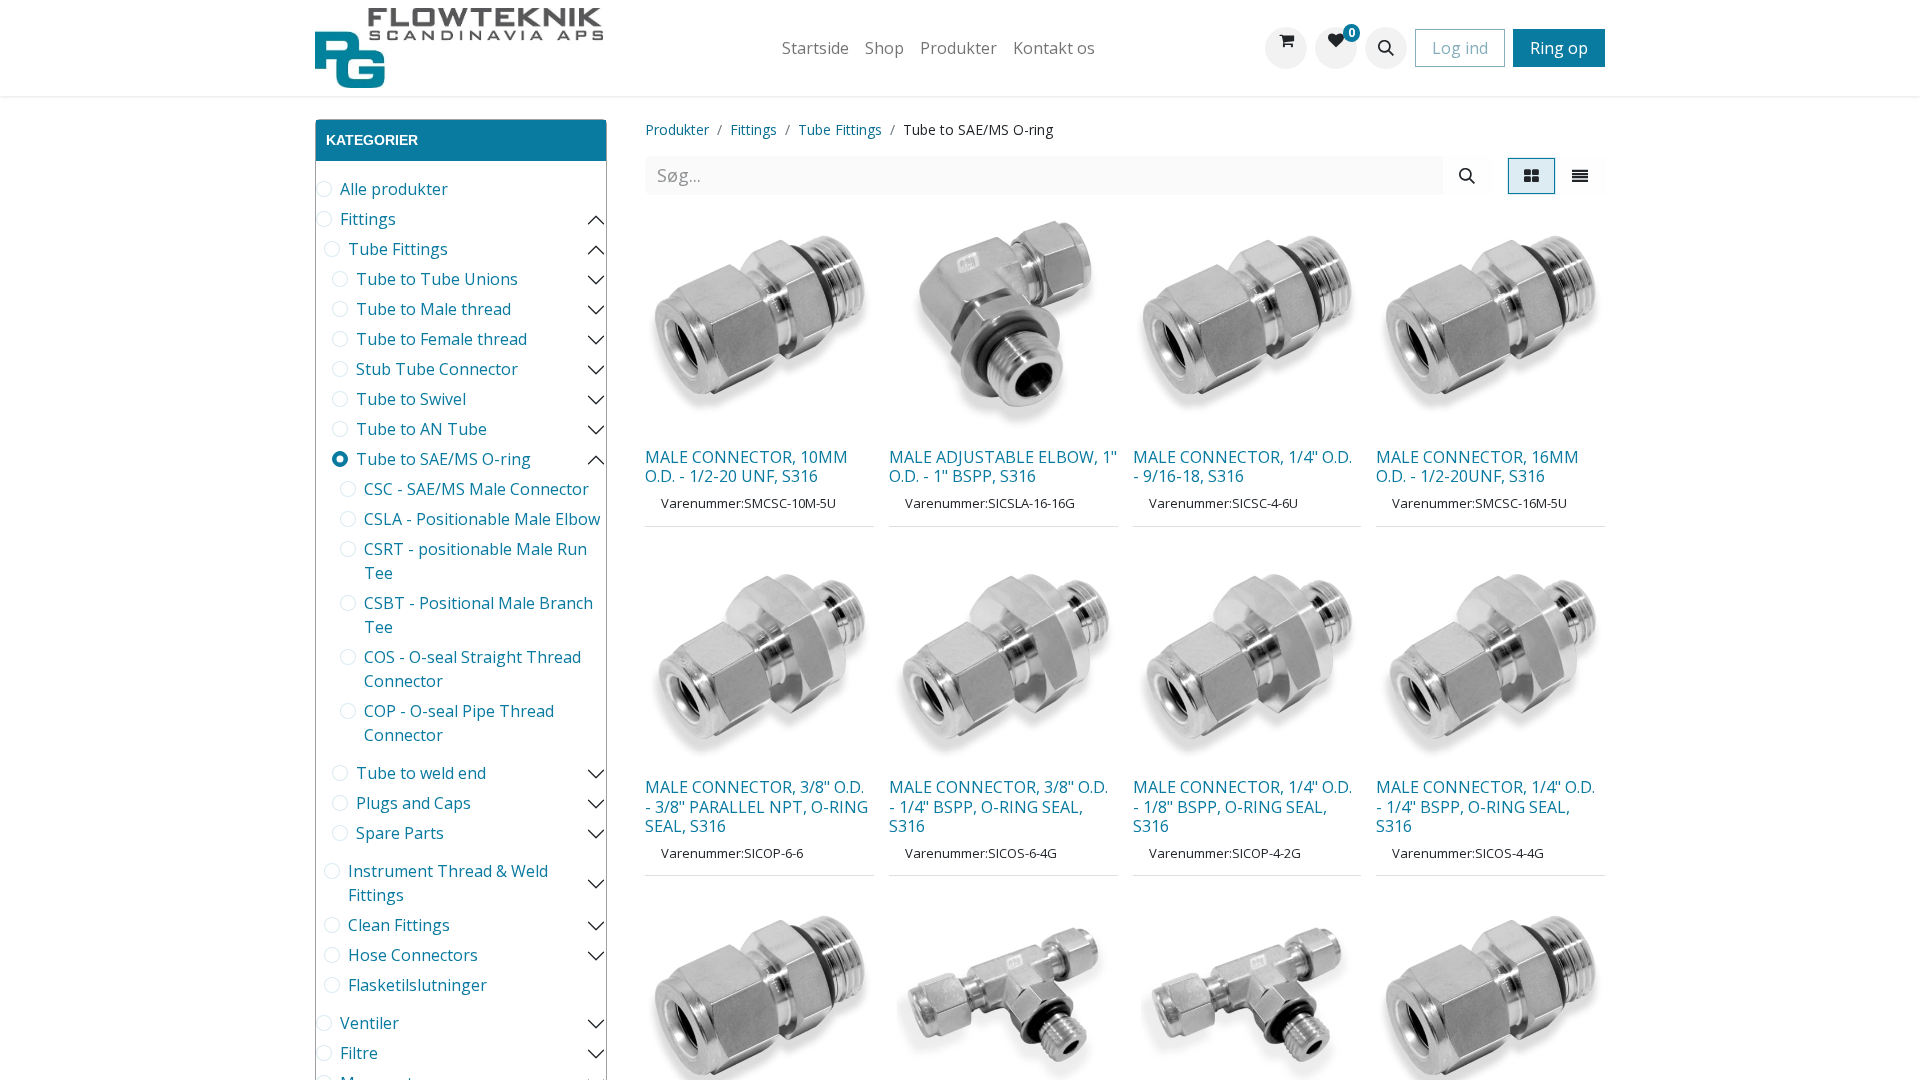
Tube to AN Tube (421, 429)
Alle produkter (394, 189)
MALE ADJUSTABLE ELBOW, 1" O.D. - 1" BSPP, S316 (1003, 466)
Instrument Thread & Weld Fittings (448, 883)
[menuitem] (815, 48)
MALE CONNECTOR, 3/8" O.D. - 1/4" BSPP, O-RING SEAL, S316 (998, 806)
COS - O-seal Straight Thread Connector (472, 669)
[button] (1386, 48)
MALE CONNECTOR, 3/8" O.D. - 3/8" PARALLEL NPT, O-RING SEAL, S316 (756, 806)
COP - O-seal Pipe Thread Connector (459, 723)
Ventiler (369, 1023)
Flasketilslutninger (417, 985)
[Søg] (1467, 175)
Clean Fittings (399, 925)
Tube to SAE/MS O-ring (443, 459)
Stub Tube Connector (437, 369)
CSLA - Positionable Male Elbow (482, 519)
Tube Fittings (398, 249)
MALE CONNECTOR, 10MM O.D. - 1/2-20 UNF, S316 (746, 466)
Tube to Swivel (411, 399)
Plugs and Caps (413, 803)
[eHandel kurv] (1286, 48)
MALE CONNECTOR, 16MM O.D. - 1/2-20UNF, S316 (1477, 466)
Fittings (368, 219)
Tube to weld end (421, 773)
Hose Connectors (413, 955)
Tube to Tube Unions (437, 279)
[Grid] (1531, 176)
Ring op (1559, 48)
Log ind (1460, 48)
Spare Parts (400, 833)
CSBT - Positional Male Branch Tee (478, 615)
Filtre (359, 1053)
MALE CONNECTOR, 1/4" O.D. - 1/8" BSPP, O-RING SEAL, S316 (1242, 806)
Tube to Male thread (433, 309)
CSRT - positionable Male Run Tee (475, 561)
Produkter (677, 129)
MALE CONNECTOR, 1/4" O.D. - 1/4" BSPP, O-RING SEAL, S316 (1485, 806)
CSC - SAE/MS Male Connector (476, 489)
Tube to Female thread (441, 339)
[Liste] (1580, 176)
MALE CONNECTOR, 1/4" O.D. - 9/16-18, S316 (1242, 466)
